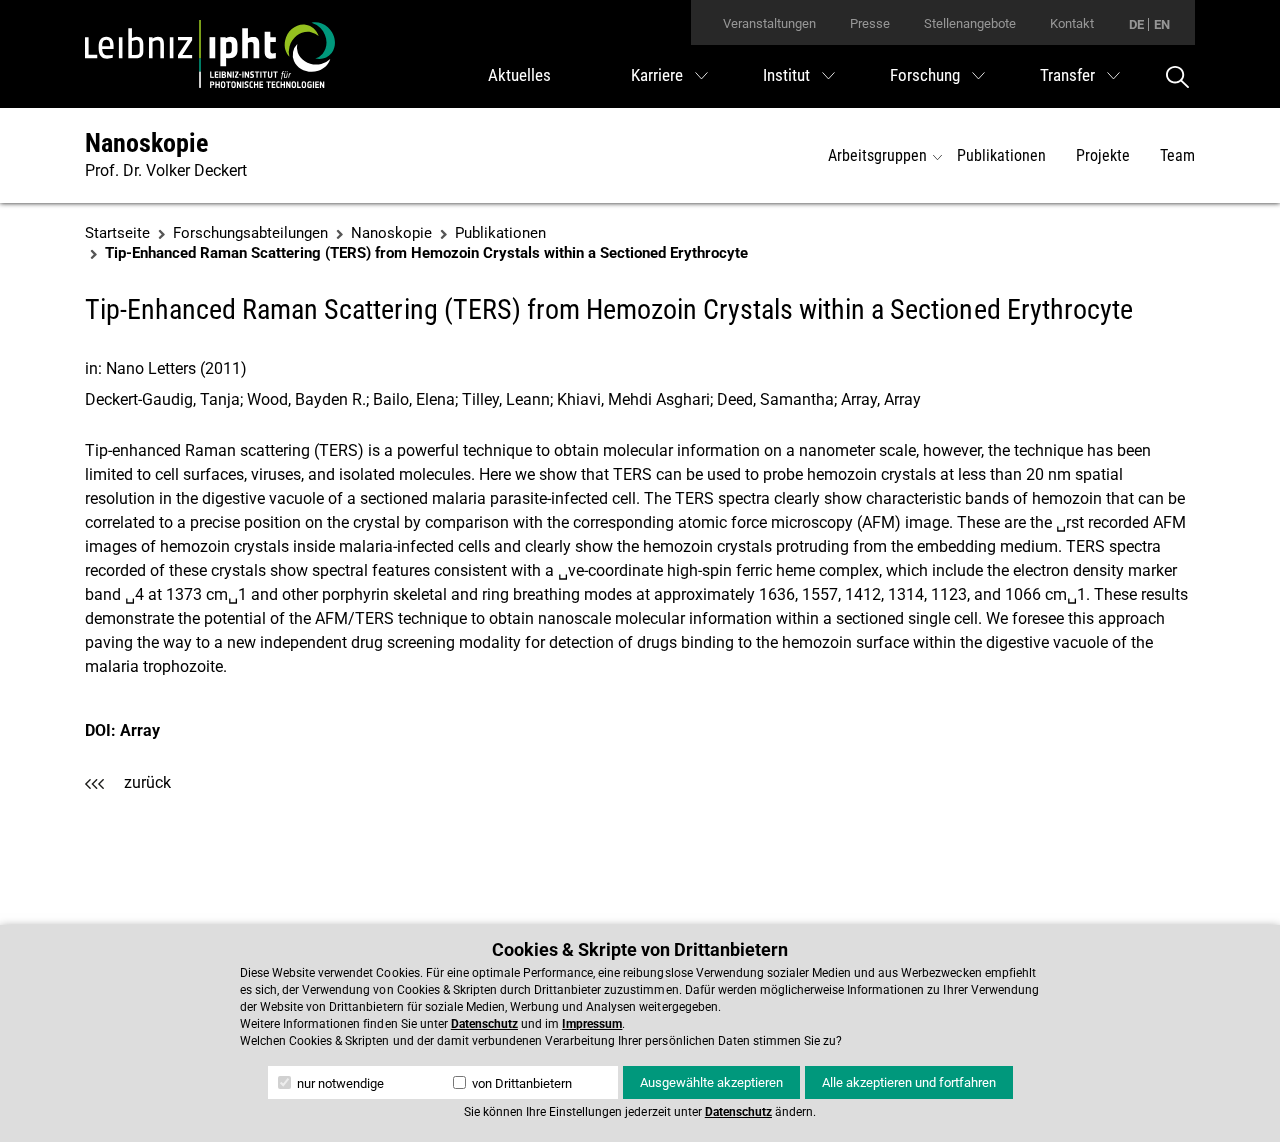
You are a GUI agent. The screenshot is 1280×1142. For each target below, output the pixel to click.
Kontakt (1072, 23)
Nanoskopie (146, 143)
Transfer (1067, 75)
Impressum (592, 1024)
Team (1177, 155)
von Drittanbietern (520, 1083)
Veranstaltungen (769, 23)
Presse (870, 23)
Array (140, 730)
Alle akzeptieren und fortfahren (909, 1082)
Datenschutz (484, 1024)
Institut (786, 75)
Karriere (657, 75)
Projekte (1103, 155)
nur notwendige (339, 1083)
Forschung (925, 75)
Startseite (117, 233)
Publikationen (1001, 155)
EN (1162, 24)
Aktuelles (519, 75)
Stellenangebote (970, 23)
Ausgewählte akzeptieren (711, 1082)
